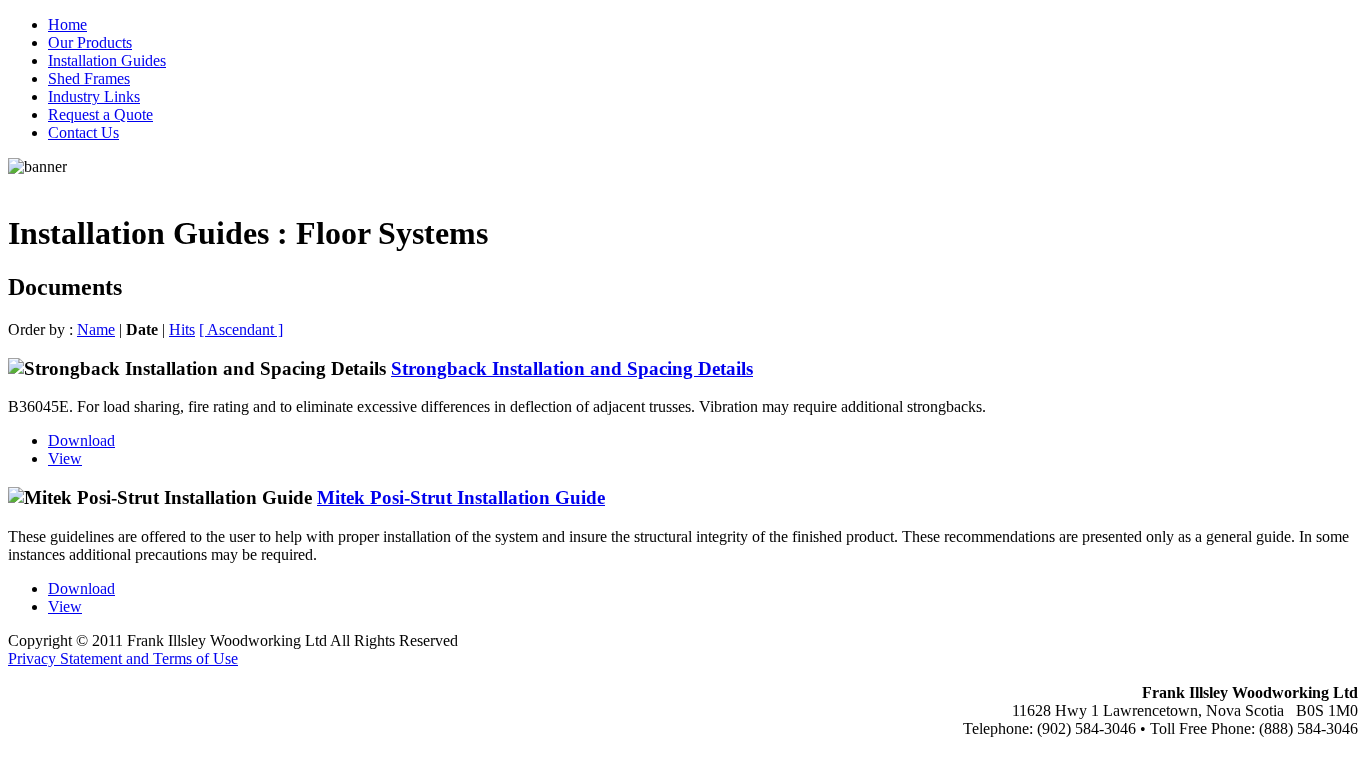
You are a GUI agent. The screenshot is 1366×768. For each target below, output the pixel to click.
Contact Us (83, 132)
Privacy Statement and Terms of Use (123, 658)
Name (96, 329)
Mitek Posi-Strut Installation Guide (461, 497)
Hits (182, 329)
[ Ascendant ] (241, 329)
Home (67, 24)
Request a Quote (100, 114)
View (65, 458)
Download (81, 440)
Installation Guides (107, 60)
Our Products (90, 42)
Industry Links (94, 96)
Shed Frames (89, 78)
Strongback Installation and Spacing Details (572, 368)
